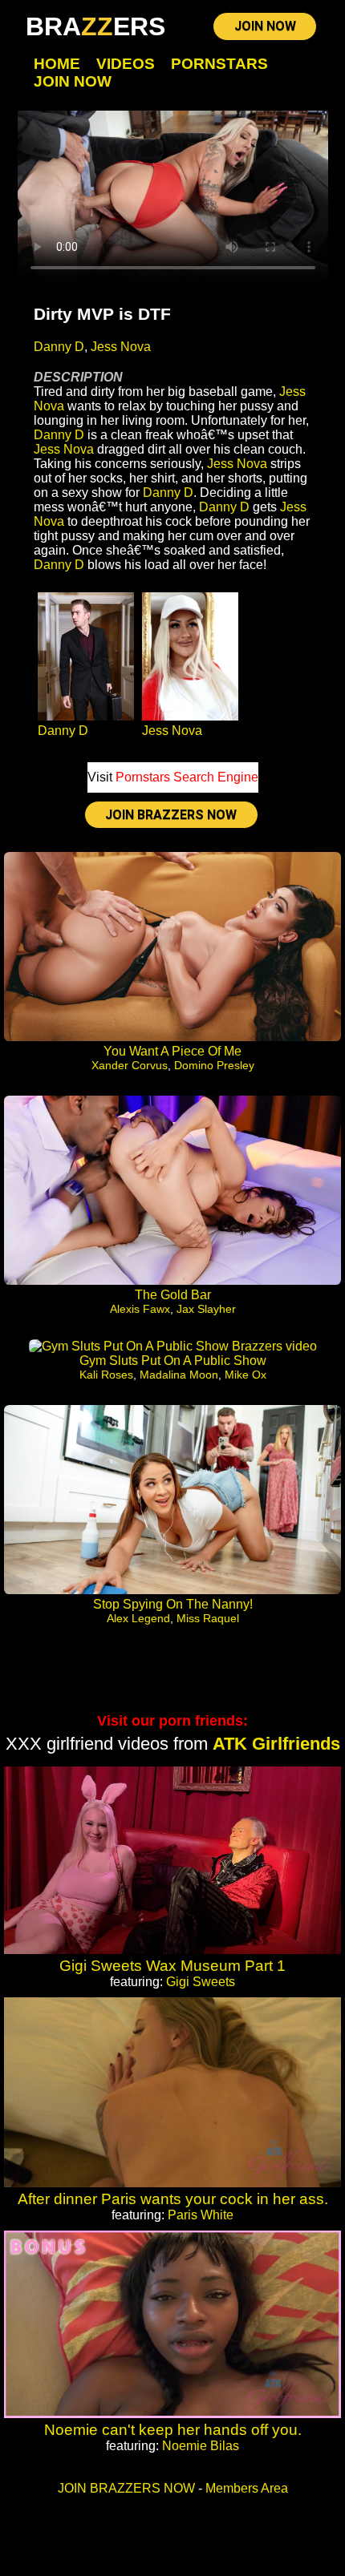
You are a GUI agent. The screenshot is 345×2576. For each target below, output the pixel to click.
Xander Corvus (130, 1065)
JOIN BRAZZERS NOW (171, 815)
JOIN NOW (265, 26)
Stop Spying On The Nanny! (173, 1604)
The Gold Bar (173, 1295)
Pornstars (219, 64)
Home (57, 64)
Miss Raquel (208, 1618)
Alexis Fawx (140, 1309)
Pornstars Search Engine (187, 777)
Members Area (247, 2488)
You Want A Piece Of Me (172, 1051)
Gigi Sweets (201, 1982)
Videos (126, 64)
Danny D (59, 347)
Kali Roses (106, 1375)
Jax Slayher (206, 1309)
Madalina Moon (179, 1375)
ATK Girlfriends (276, 1744)
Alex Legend (138, 1618)
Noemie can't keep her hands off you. (173, 2430)
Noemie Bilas (201, 2446)
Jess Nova (121, 347)
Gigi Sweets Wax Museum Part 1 (172, 1966)
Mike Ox (246, 1375)
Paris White (201, 2215)
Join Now (73, 81)
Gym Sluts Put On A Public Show (173, 1361)
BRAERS (95, 26)
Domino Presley (214, 1065)
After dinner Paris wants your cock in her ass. (173, 2199)
